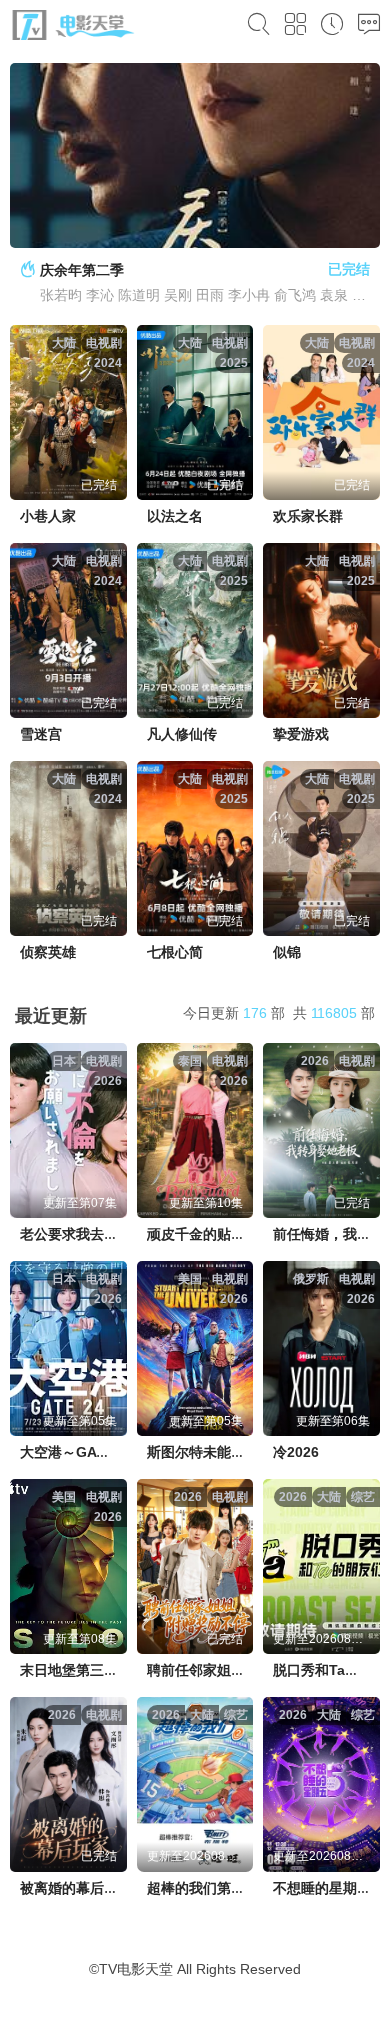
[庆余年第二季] (195, 155)
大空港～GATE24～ (82, 1452)
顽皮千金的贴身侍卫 (210, 1234)
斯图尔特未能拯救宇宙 (217, 1452)
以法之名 (175, 516)
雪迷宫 (41, 734)
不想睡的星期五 (322, 1888)
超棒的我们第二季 (203, 1888)
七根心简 (175, 952)
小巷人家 (48, 516)
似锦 (287, 952)
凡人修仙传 (182, 734)
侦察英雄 (48, 952)
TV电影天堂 (136, 1969)
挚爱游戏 (301, 734)
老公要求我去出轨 (76, 1234)
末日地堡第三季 (69, 1670)
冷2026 (296, 1452)
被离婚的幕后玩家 (76, 1888)
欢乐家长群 (308, 516)
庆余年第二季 (82, 270)
